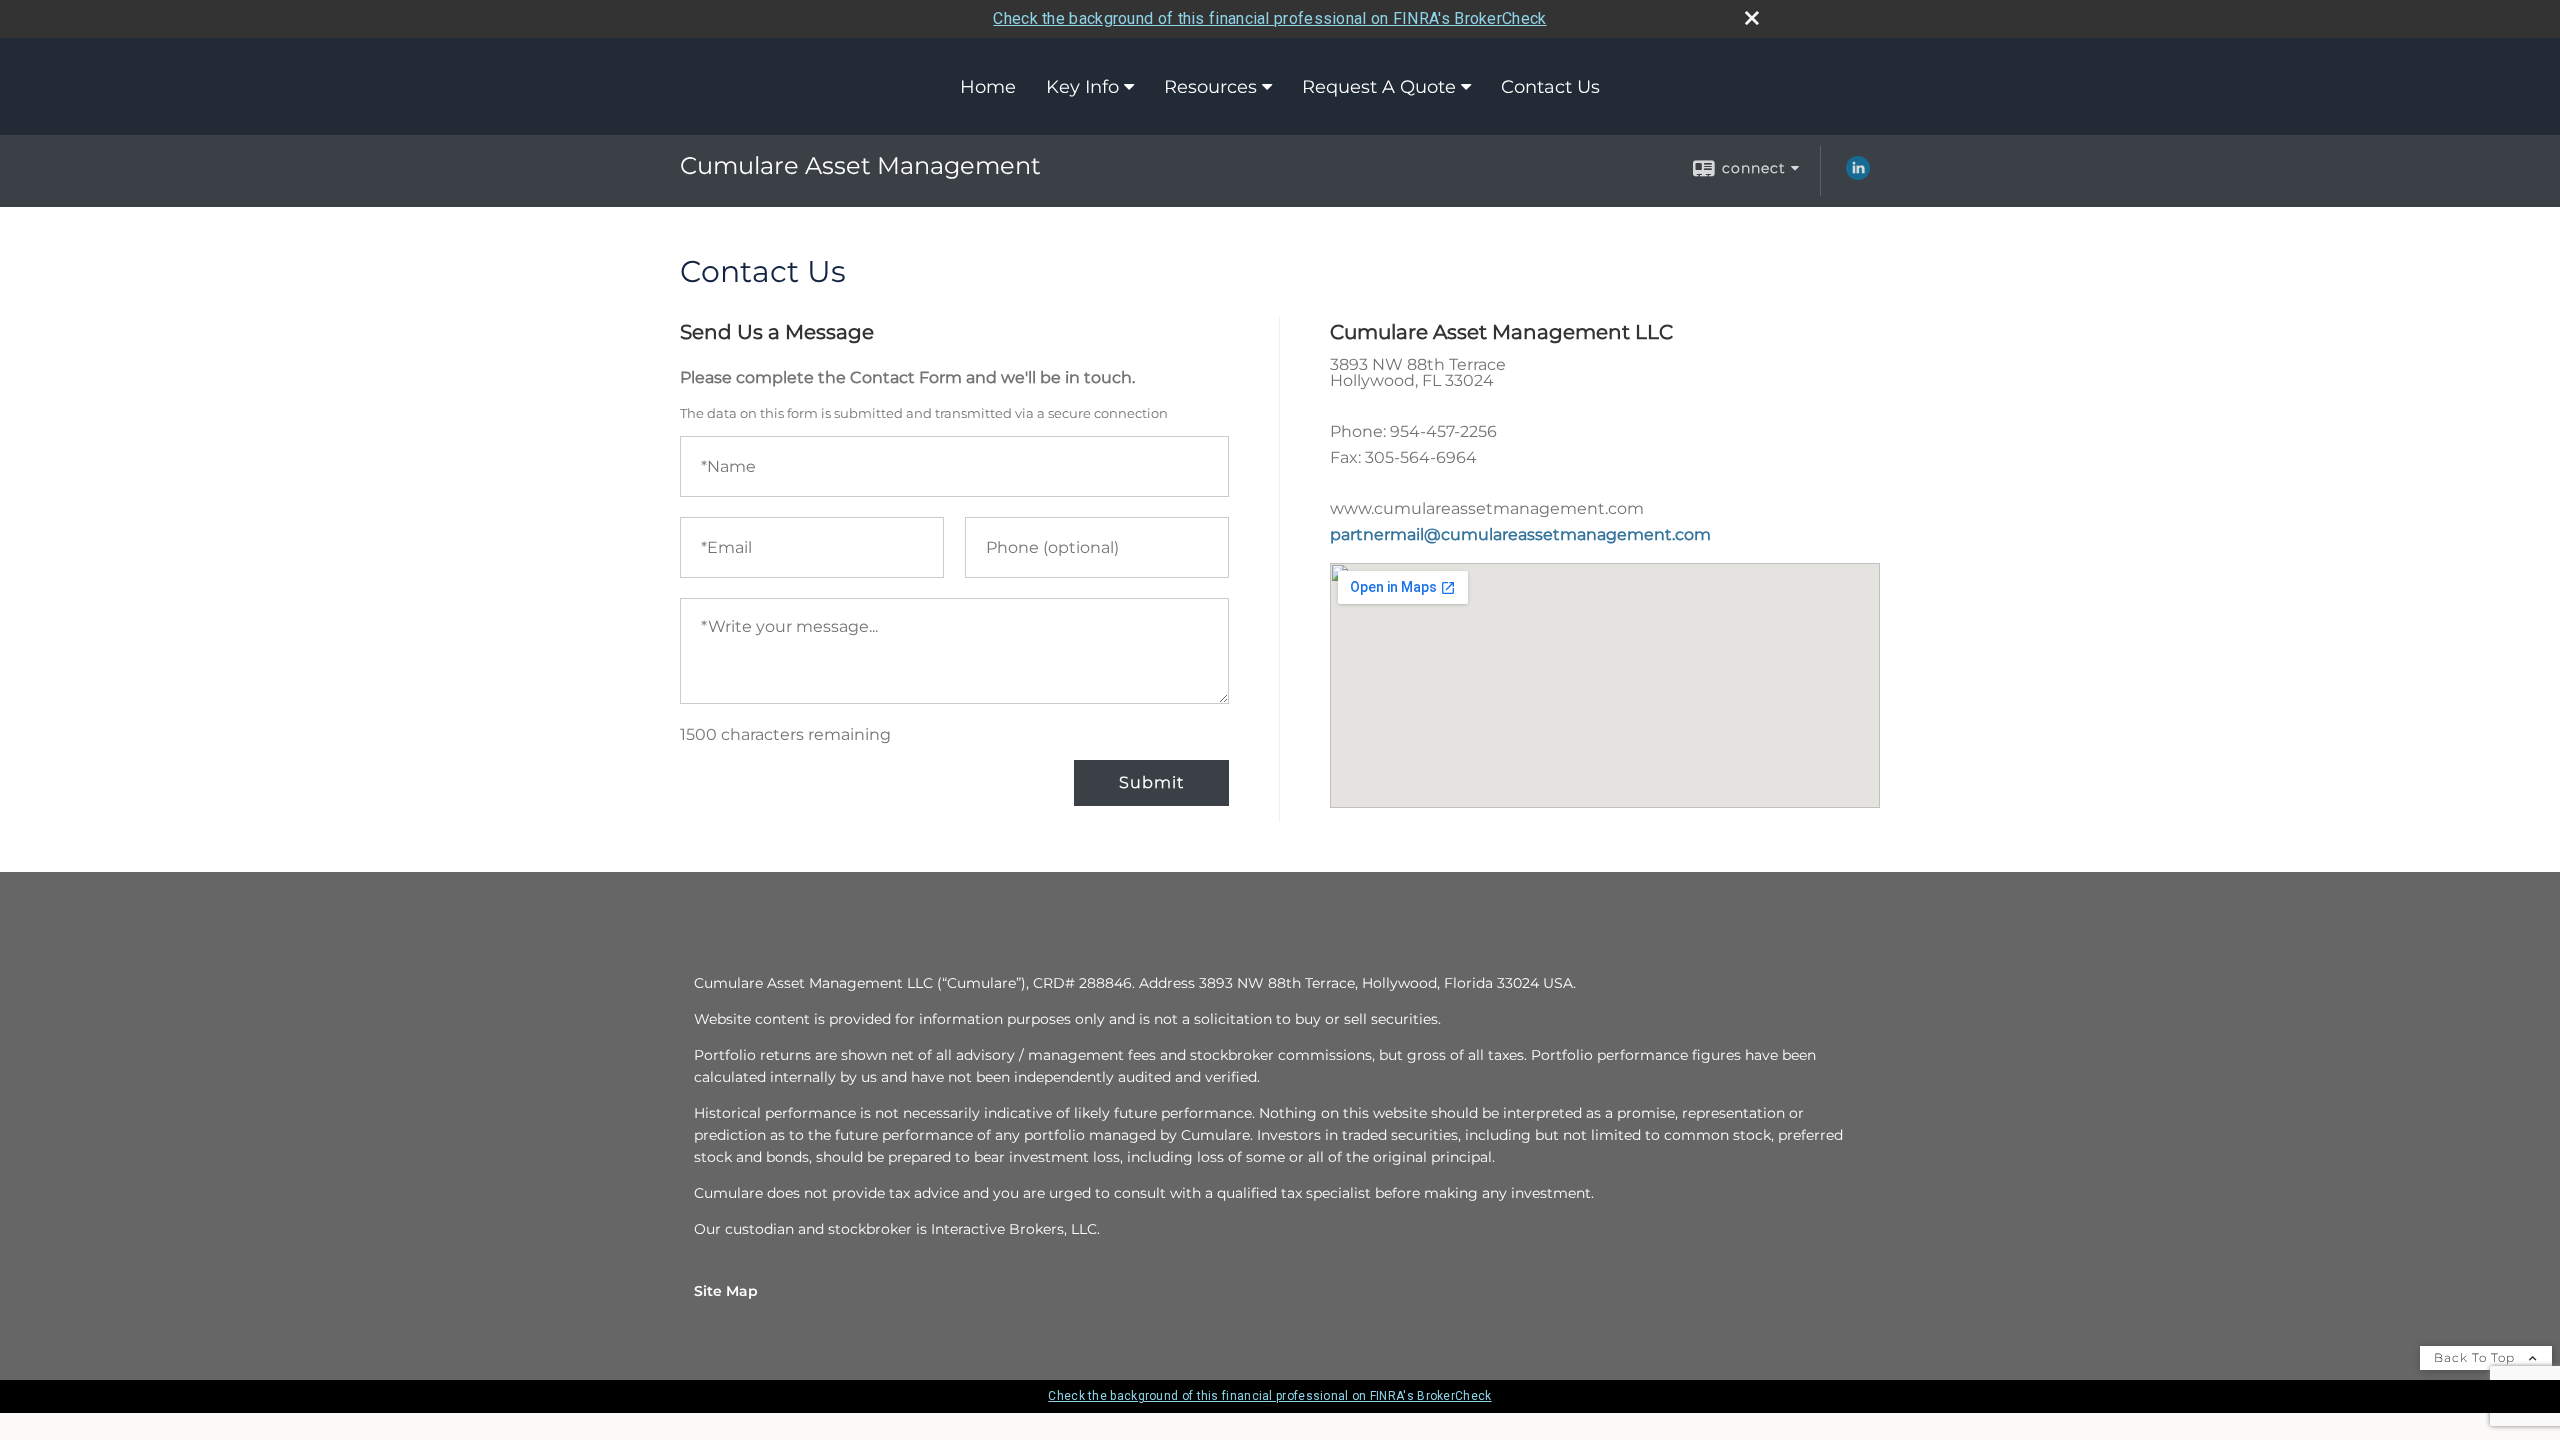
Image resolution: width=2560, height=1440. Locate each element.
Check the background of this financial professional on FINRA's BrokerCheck (1269, 18)
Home (988, 87)
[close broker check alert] (1752, 18)
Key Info (1082, 87)
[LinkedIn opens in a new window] (1858, 175)
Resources (1210, 87)
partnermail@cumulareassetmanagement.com (1520, 534)
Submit (1151, 782)
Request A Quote (1379, 87)
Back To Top (2476, 1357)
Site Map (726, 1291)
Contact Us (1550, 87)
